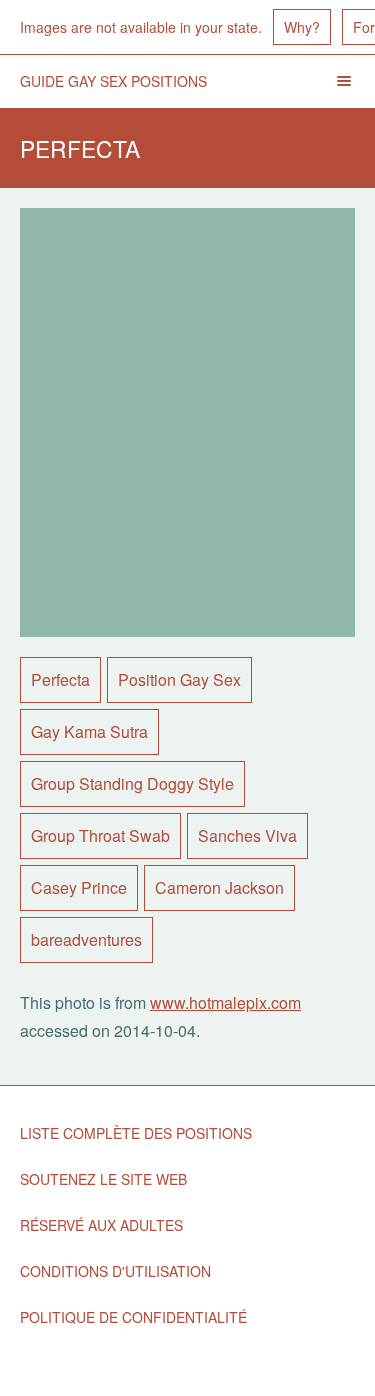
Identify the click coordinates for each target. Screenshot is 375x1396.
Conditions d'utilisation (115, 1271)
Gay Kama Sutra (89, 731)
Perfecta (60, 679)
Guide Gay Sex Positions (113, 81)
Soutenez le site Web (103, 1179)
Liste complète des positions (136, 1133)
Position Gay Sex (179, 679)
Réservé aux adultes (101, 1225)
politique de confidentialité (133, 1317)
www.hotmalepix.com (225, 1002)
